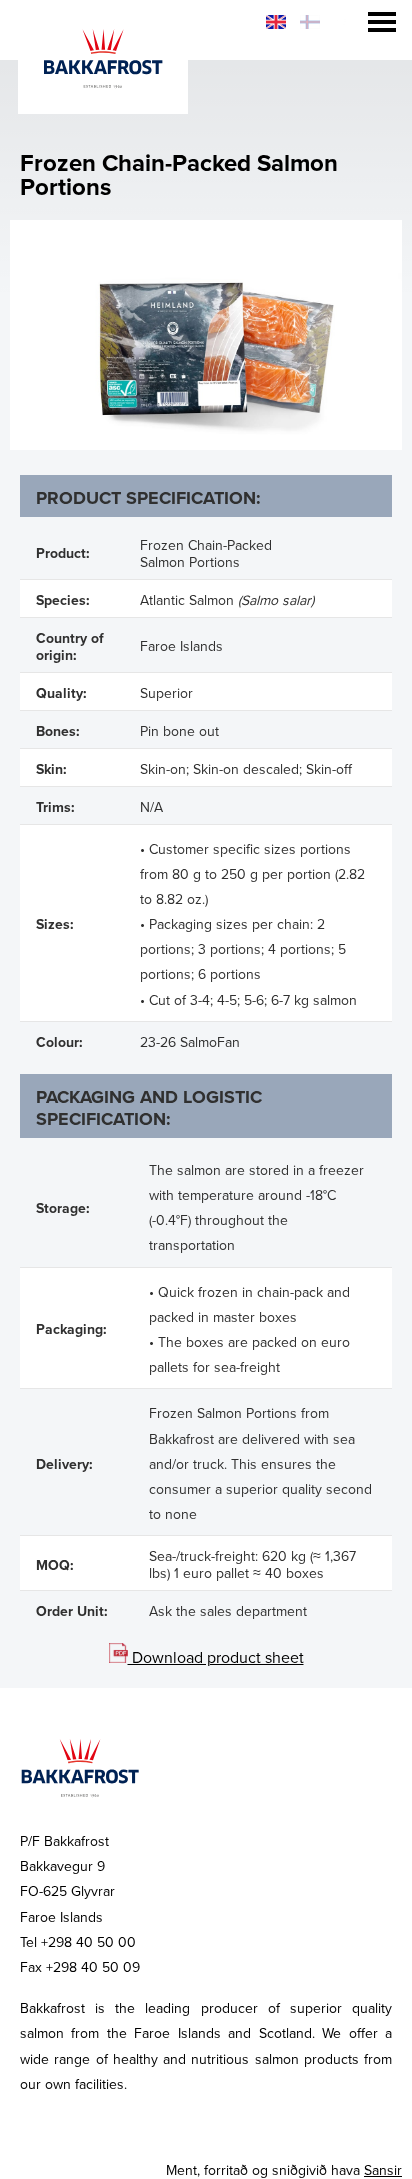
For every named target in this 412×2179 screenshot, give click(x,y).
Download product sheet (216, 1658)
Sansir (383, 2170)
